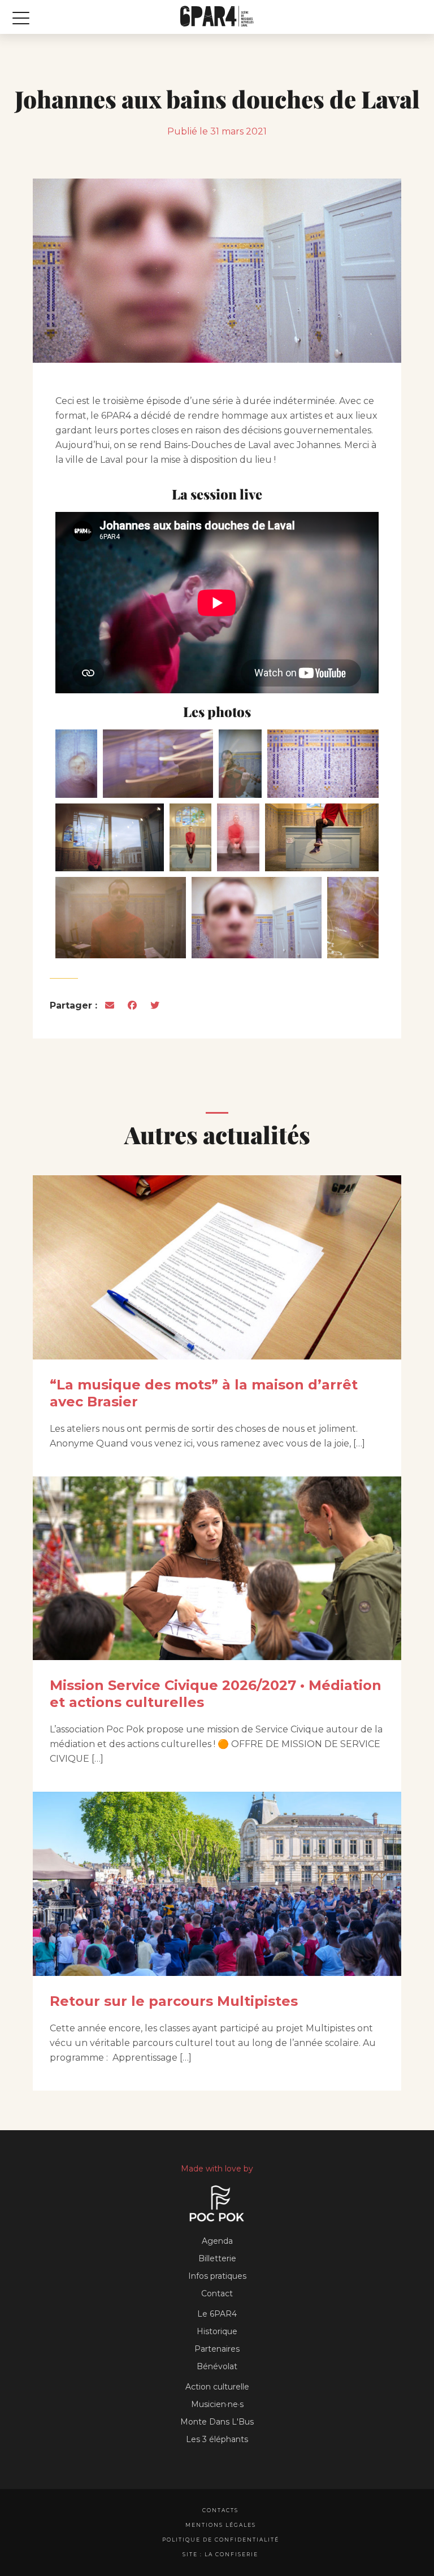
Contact (217, 2293)
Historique (217, 2331)
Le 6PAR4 (217, 2314)
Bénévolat (217, 2366)
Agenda (217, 2241)
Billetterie (217, 2258)
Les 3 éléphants (217, 2439)
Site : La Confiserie (220, 2554)
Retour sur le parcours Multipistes (174, 2001)
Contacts (220, 2510)
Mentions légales (221, 2525)
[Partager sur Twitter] (155, 1005)
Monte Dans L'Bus (217, 2422)
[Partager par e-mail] (110, 1005)
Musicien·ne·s (217, 2404)
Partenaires (217, 2349)
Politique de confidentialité (221, 2540)
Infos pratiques (217, 2276)
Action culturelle (217, 2387)
